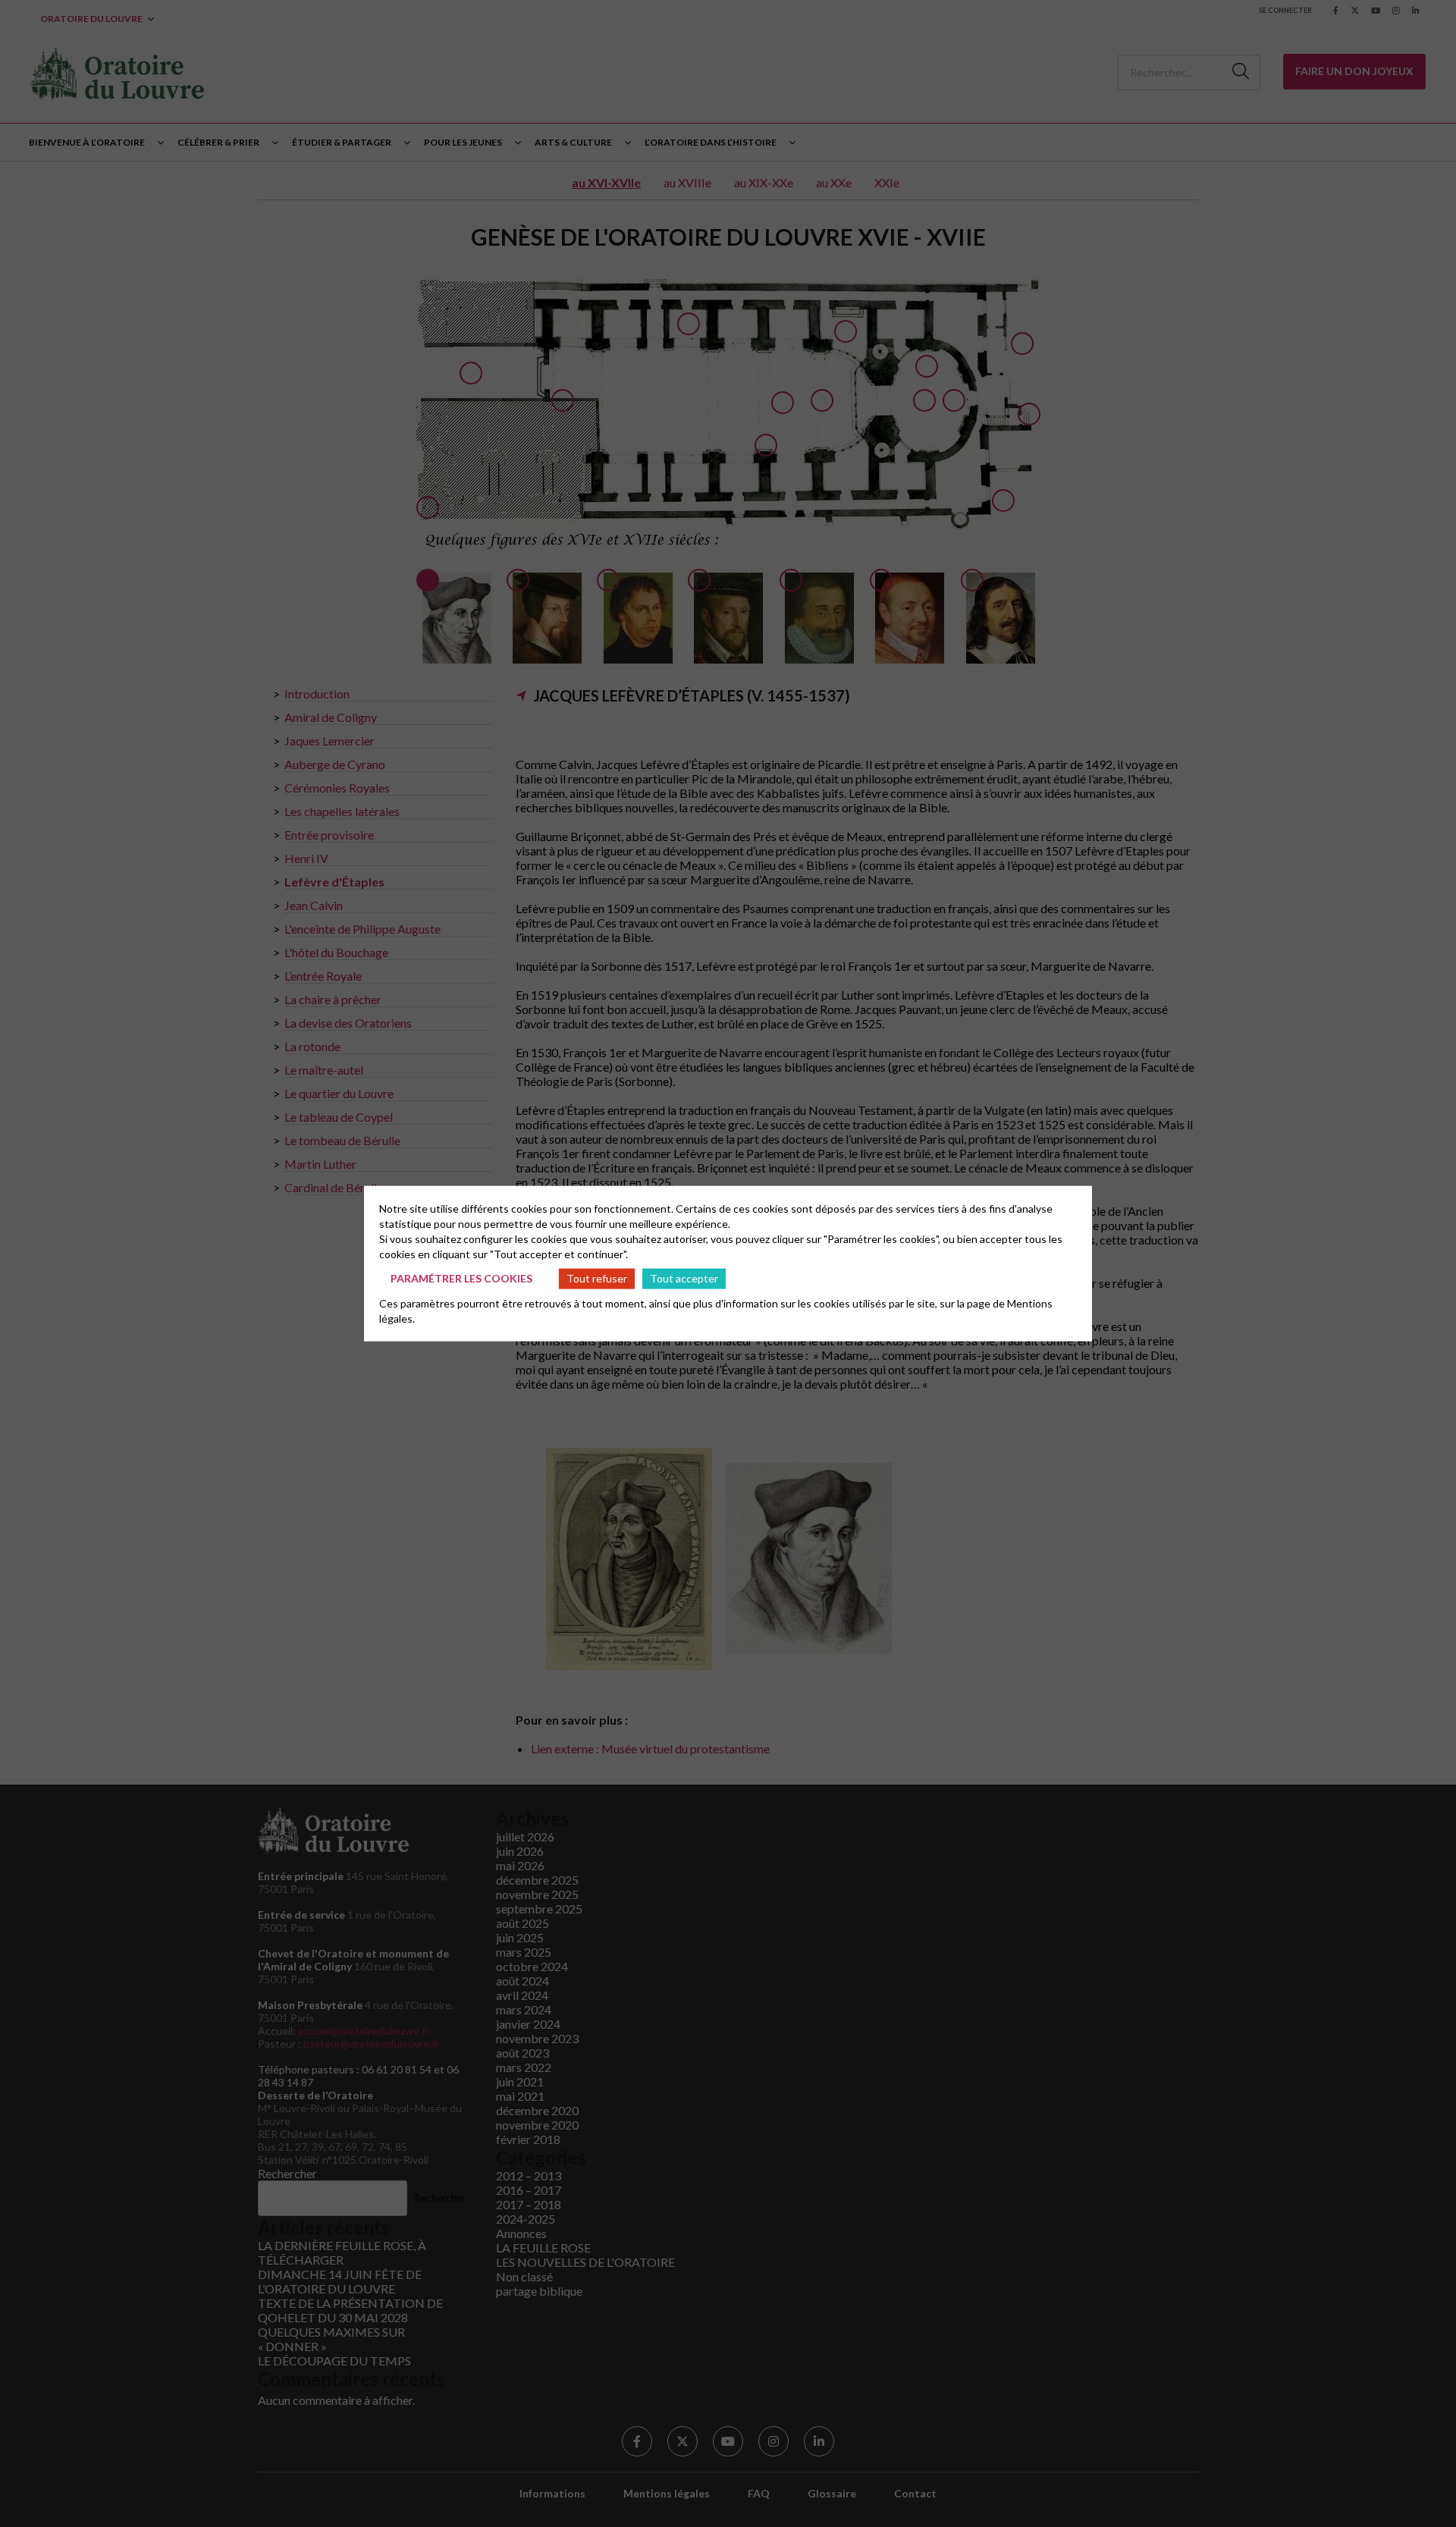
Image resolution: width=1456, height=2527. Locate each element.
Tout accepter (684, 1278)
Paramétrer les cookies (461, 1278)
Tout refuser (597, 1278)
